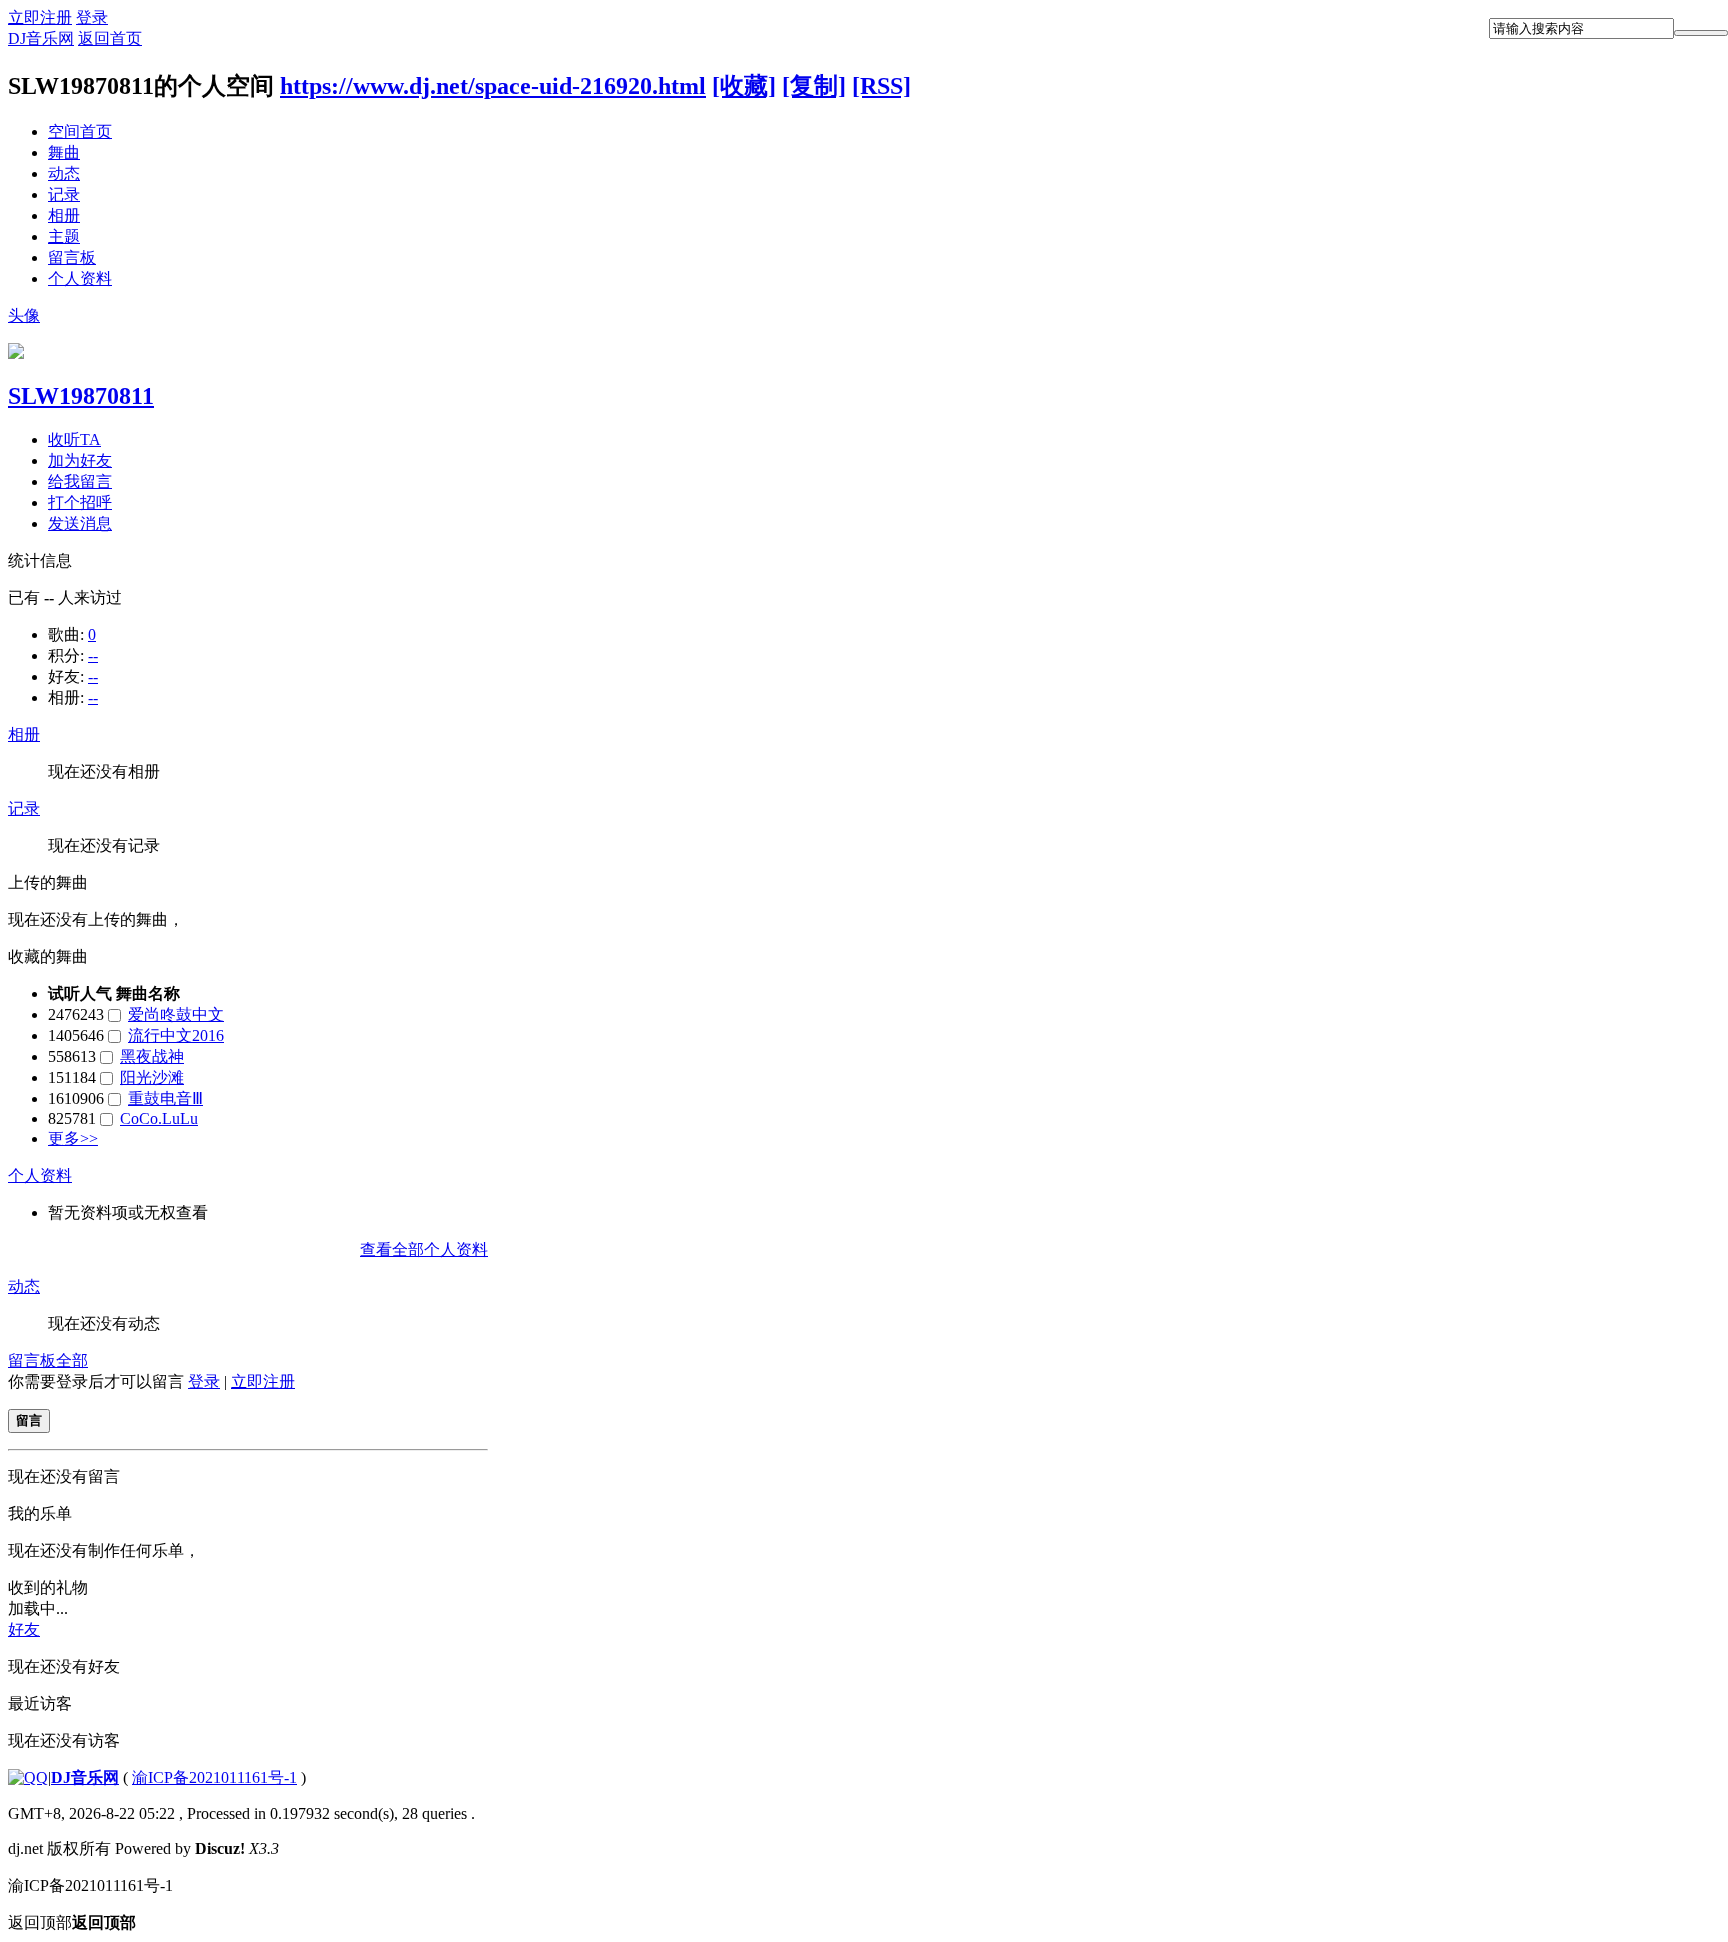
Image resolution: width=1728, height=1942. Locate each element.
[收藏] (744, 86)
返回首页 (110, 38)
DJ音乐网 (41, 38)
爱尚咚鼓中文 (176, 1014)
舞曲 (64, 152)
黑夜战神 (152, 1056)
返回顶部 (72, 1922)
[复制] (814, 86)
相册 (64, 215)
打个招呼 (80, 502)
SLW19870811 (81, 396)
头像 (24, 315)
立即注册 (40, 17)
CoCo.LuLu (159, 1118)
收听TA (74, 439)
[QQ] (28, 1777)
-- (93, 655)
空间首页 (80, 131)
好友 (24, 1629)
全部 (72, 1360)
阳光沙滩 (152, 1077)
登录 (92, 17)
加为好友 (80, 460)
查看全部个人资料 (424, 1249)
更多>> (73, 1138)
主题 (64, 236)
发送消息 (80, 523)
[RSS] (881, 86)
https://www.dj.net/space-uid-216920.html (493, 86)
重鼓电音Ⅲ (165, 1098)
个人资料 (80, 278)
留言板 (72, 257)
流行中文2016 (176, 1035)
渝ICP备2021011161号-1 (214, 1777)
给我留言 (80, 481)
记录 (64, 194)
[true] (1701, 33)
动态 (64, 173)
